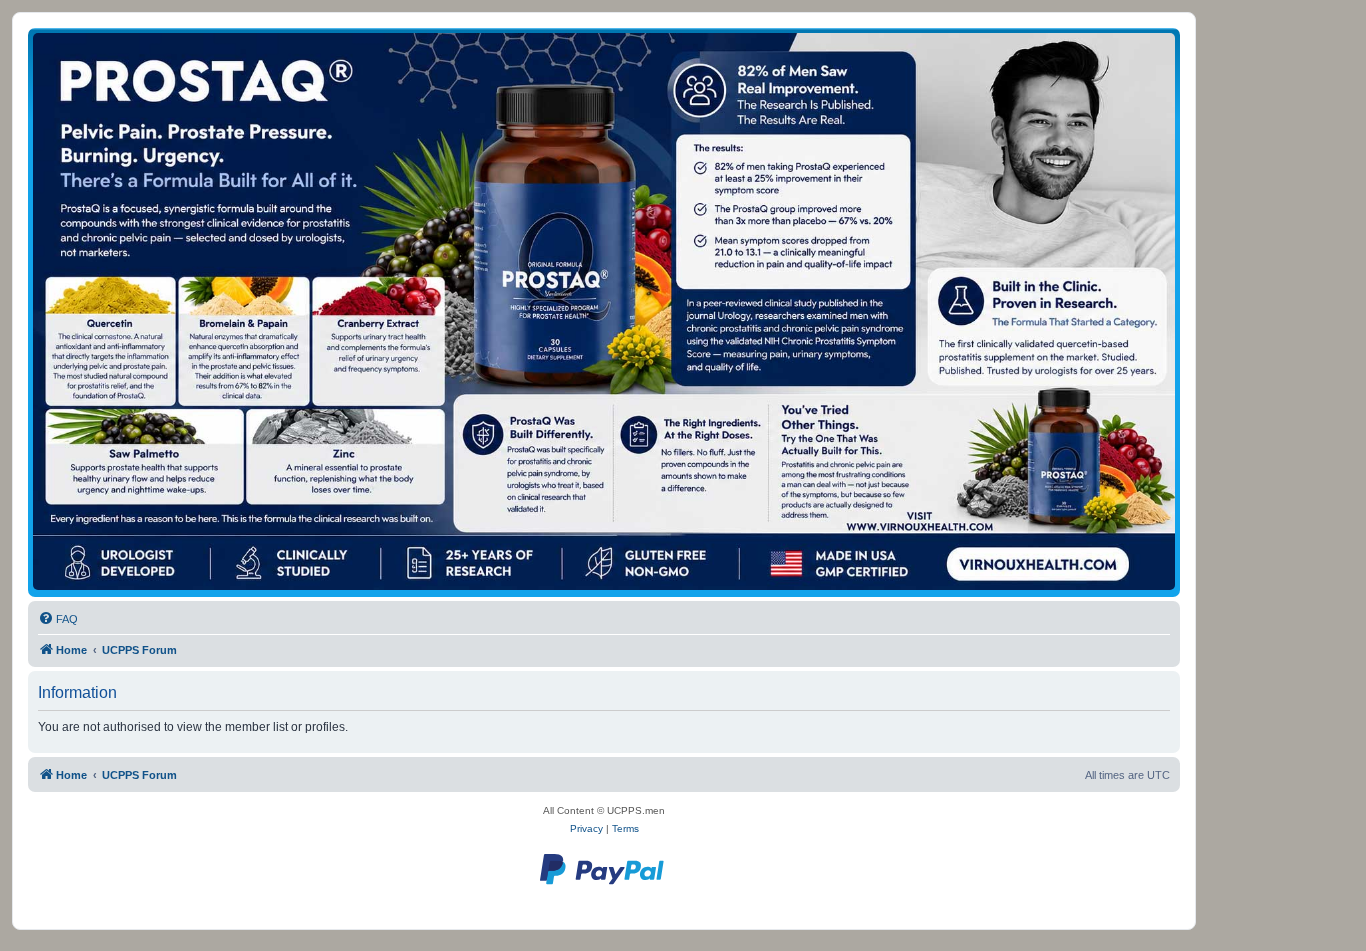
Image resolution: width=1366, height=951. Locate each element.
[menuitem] (58, 619)
